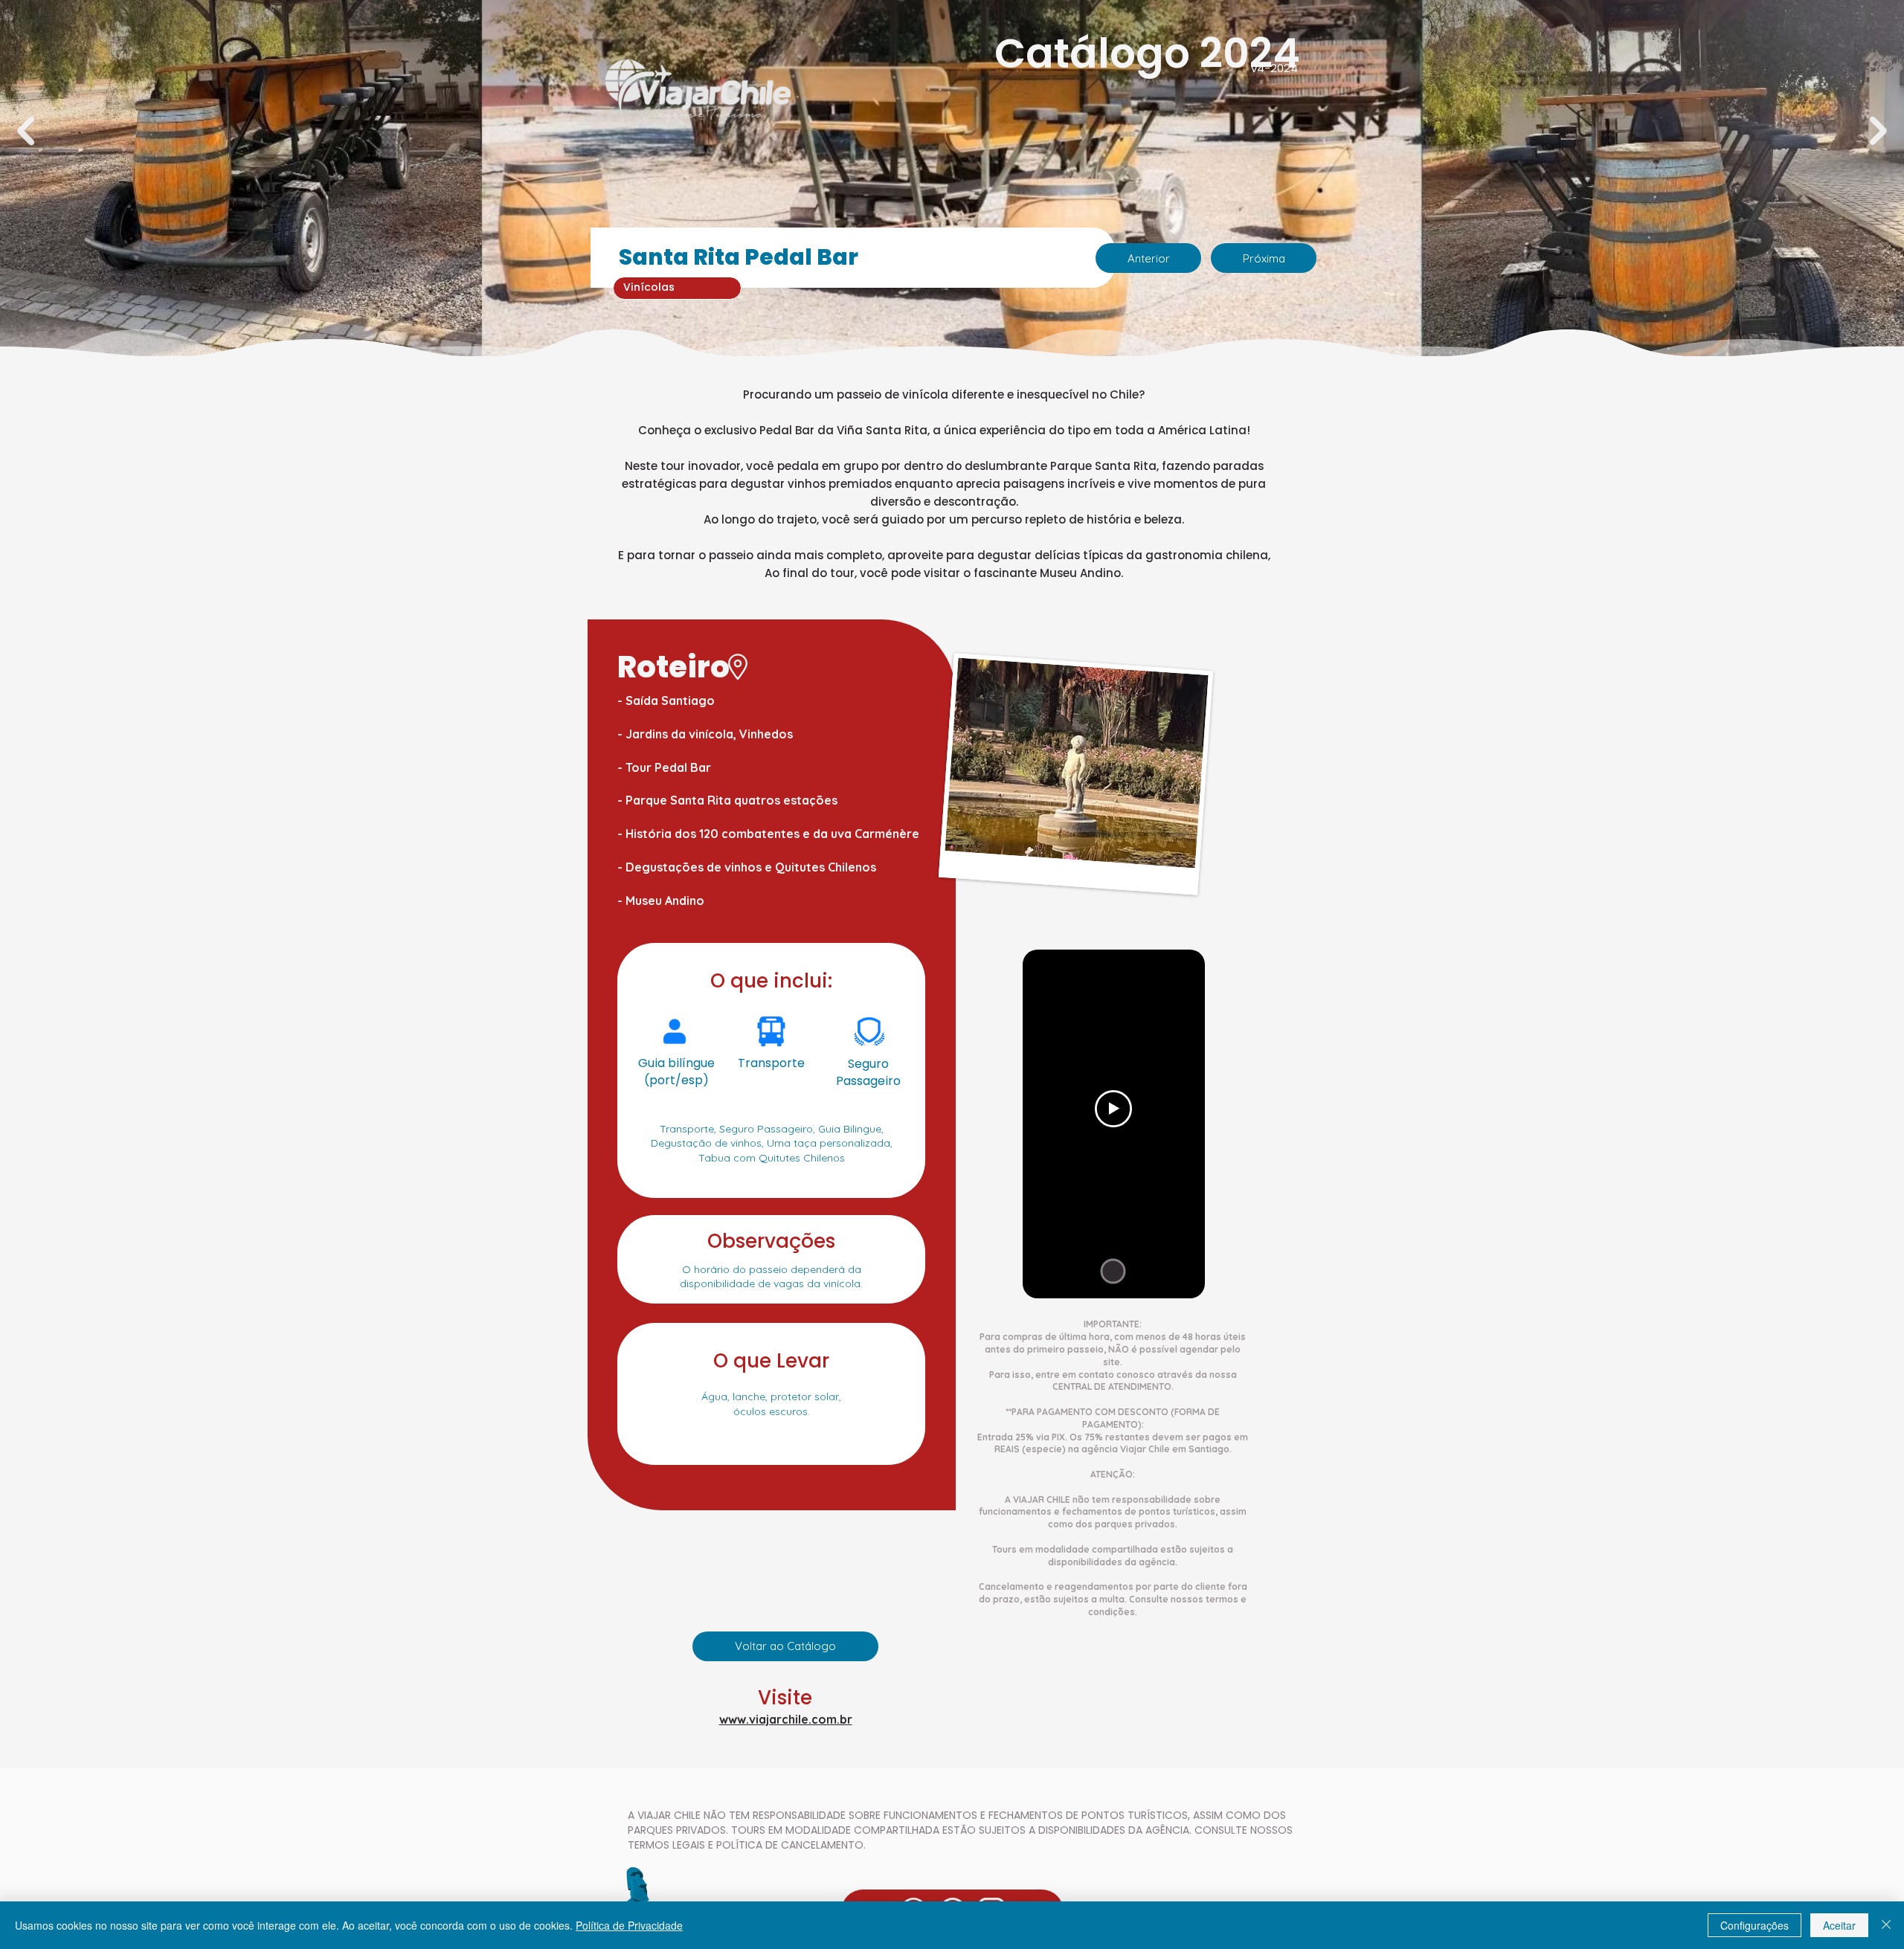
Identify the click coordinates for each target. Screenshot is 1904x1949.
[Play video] (1113, 1109)
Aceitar (1839, 1925)
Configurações (1755, 1925)
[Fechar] (1886, 1925)
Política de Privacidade (629, 1925)
